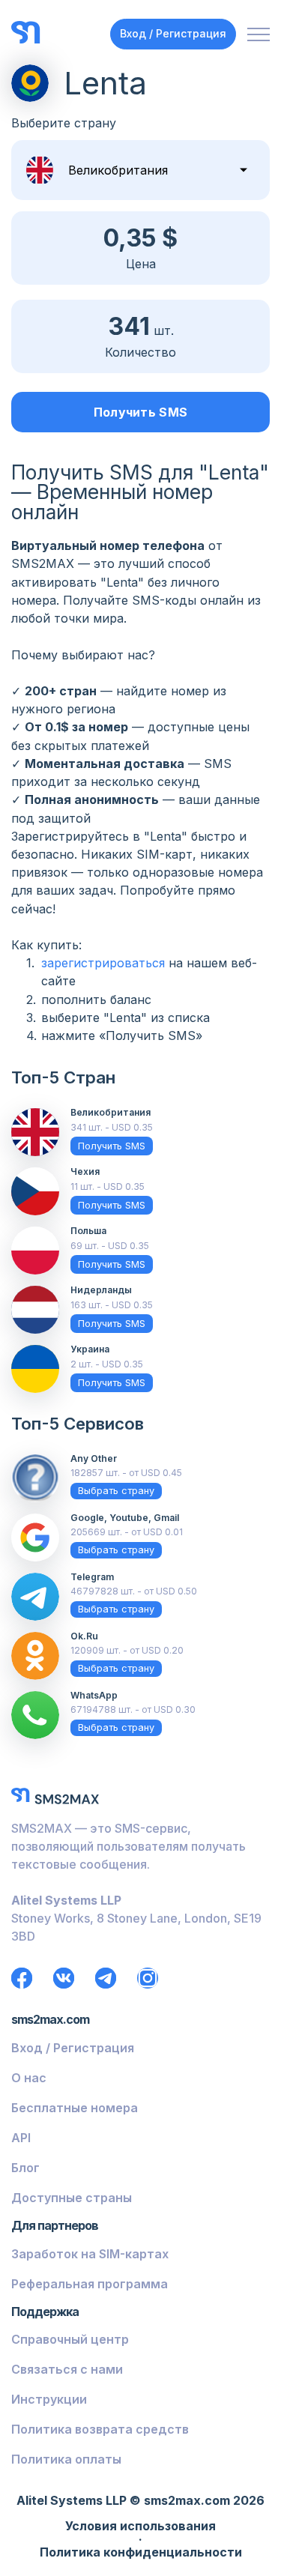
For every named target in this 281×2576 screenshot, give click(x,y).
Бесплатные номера (75, 2108)
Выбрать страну (116, 1491)
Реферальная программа (90, 2284)
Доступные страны (72, 2198)
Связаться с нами (67, 2369)
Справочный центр (70, 2339)
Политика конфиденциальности (141, 2553)
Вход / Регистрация (173, 33)
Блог (25, 2168)
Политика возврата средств (100, 2429)
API (21, 2138)
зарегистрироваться (103, 963)
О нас (29, 2078)
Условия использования (140, 2527)
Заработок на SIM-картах (90, 2254)
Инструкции (49, 2399)
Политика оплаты (66, 2459)
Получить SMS (141, 412)
